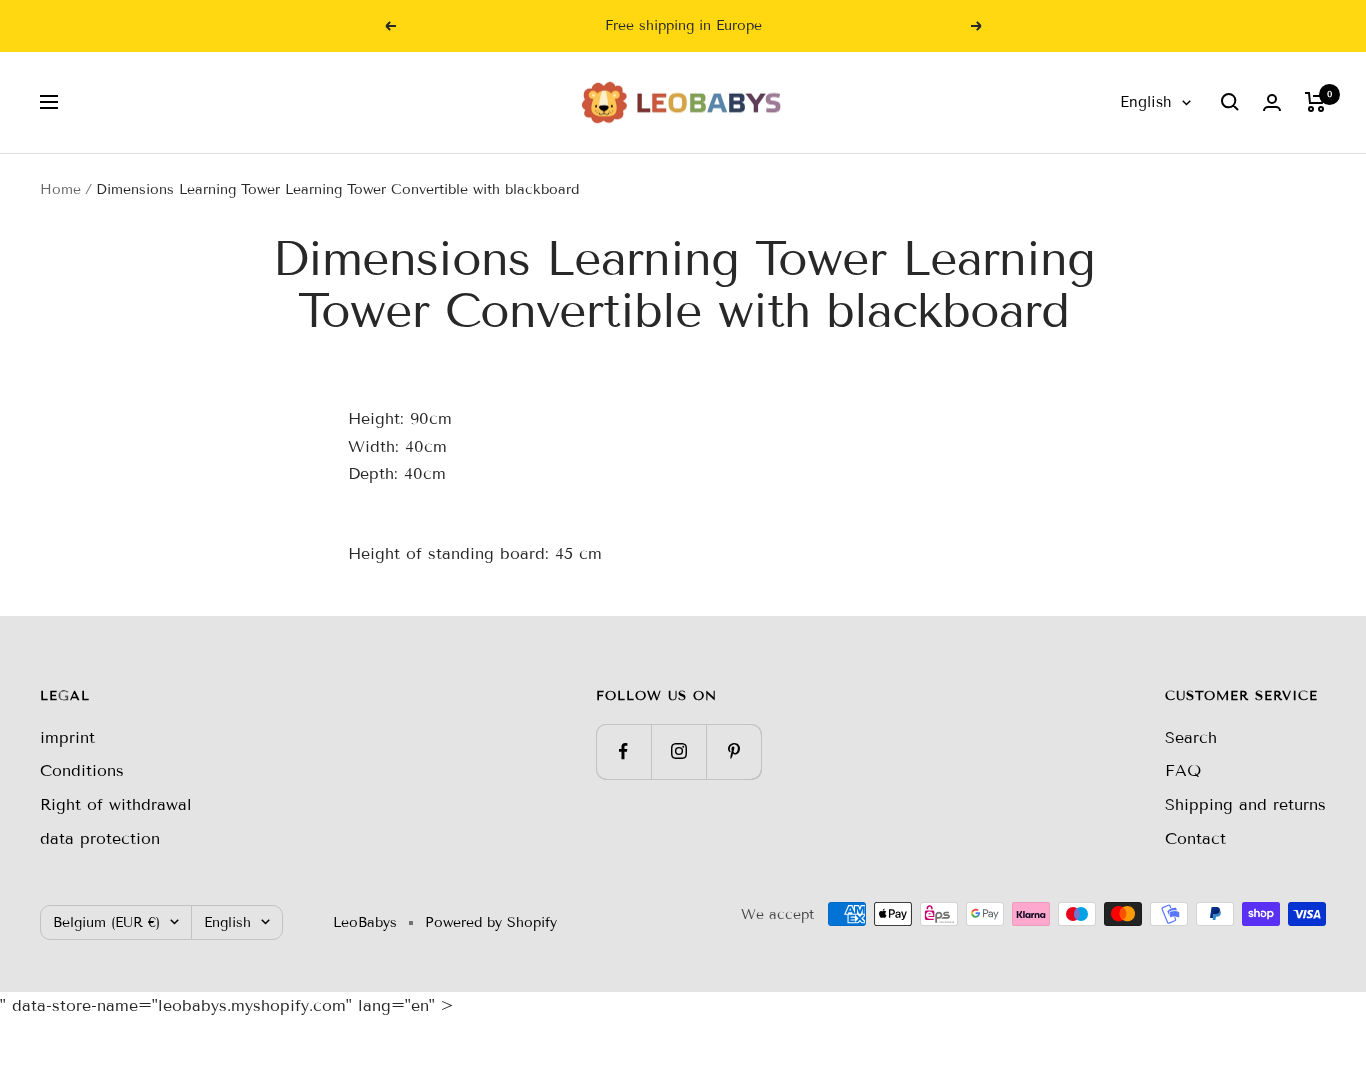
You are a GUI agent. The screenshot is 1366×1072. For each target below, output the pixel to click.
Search (1191, 737)
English (1146, 102)
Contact (1195, 838)
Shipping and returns (1245, 804)
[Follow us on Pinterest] (733, 751)
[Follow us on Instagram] (678, 751)
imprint (67, 737)
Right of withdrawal (116, 804)
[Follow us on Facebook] (623, 751)
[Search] (1230, 102)
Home (60, 189)
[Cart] (1315, 102)
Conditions (82, 770)
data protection (100, 838)
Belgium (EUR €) (106, 922)
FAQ (1183, 770)
